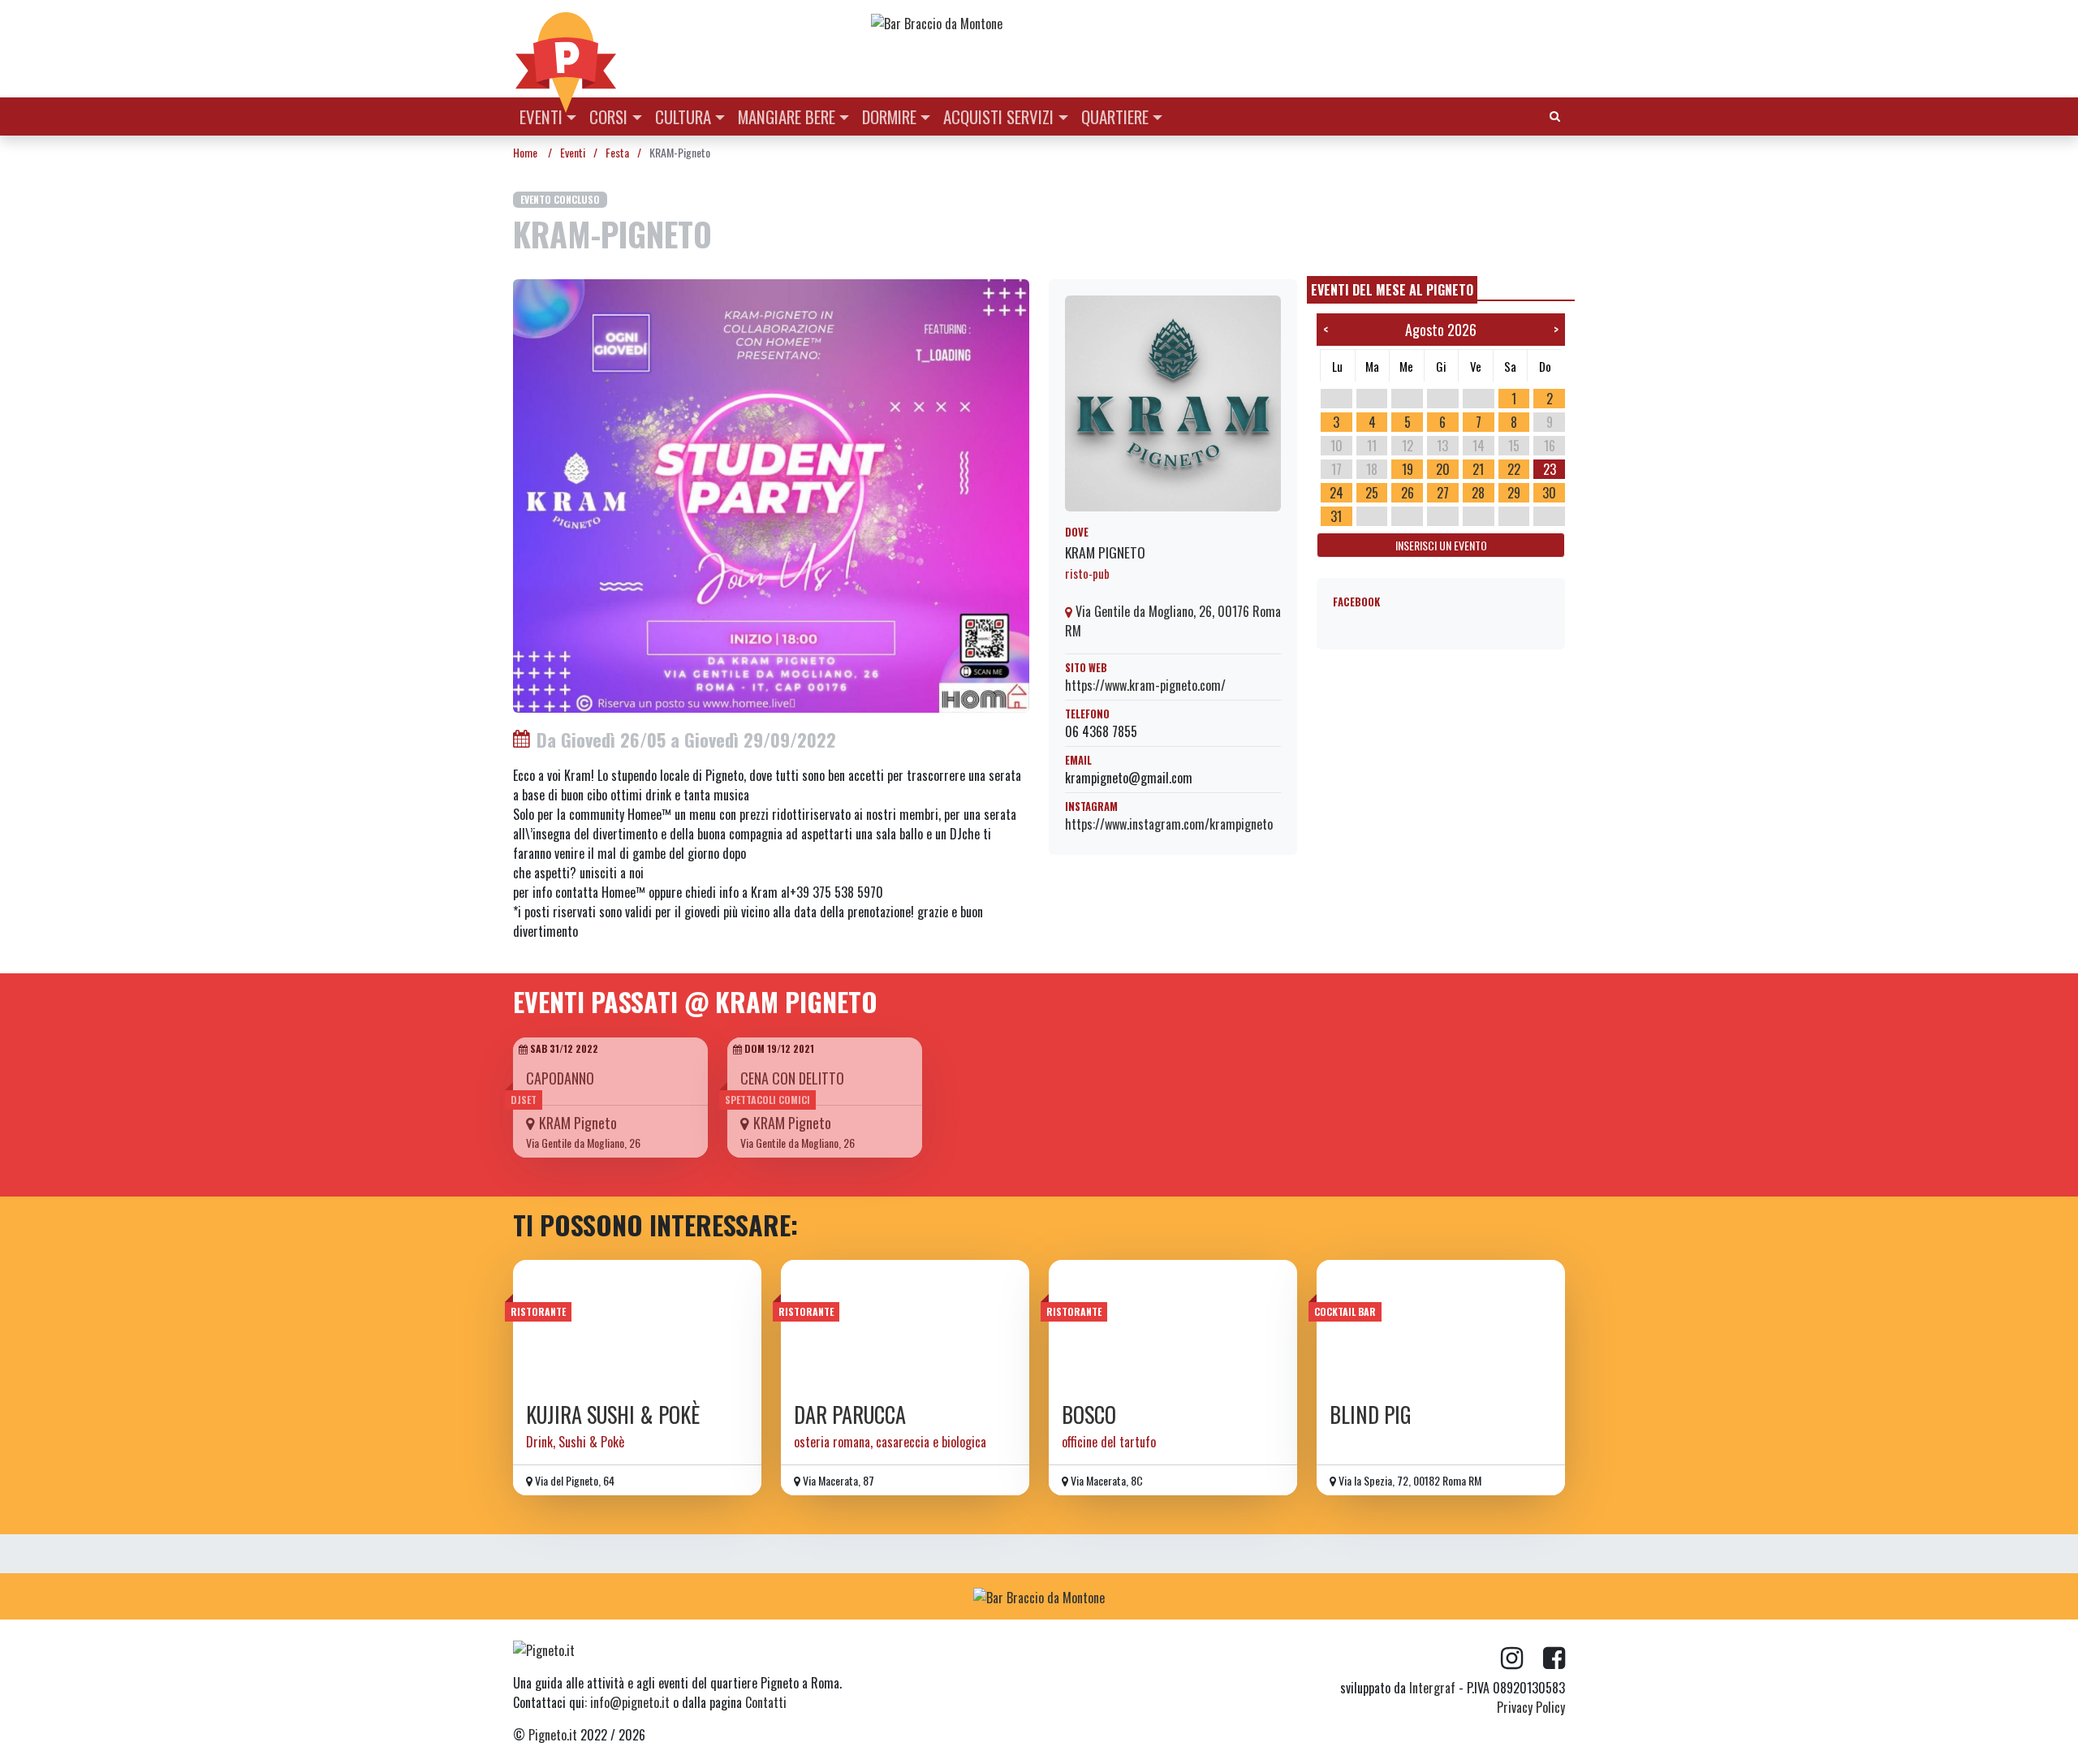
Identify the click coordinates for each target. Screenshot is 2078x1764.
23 (1550, 469)
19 (1408, 469)
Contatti (766, 1702)
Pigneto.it (553, 1735)
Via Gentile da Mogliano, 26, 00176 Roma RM (1173, 621)
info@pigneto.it (630, 1702)
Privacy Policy (1531, 1707)
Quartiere (1115, 116)
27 (1443, 493)
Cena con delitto (792, 1078)
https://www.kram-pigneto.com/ (1145, 685)
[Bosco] (1173, 1326)
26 (1408, 493)
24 (1336, 493)
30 (1549, 493)
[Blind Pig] (1441, 1326)
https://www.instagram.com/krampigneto (1169, 824)
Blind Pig (1371, 1415)
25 (1372, 493)
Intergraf (1432, 1688)
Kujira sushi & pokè (613, 1415)
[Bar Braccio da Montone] (1217, 23)
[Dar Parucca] (905, 1326)
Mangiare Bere (787, 116)
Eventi (541, 116)
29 (1514, 493)
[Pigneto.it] (566, 49)
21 (1478, 469)
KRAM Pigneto (1105, 552)
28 (1478, 493)
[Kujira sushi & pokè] (637, 1326)
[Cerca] (1555, 115)
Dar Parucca (850, 1415)
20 (1443, 469)
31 (1336, 516)
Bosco (1089, 1415)
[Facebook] (1554, 1658)
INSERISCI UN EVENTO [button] (1441, 545)
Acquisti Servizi (998, 116)
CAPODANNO (560, 1078)
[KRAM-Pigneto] (771, 494)
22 (1514, 469)
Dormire (889, 116)
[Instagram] (1522, 1658)
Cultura (683, 116)
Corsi (608, 116)
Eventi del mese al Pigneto (1392, 290)
